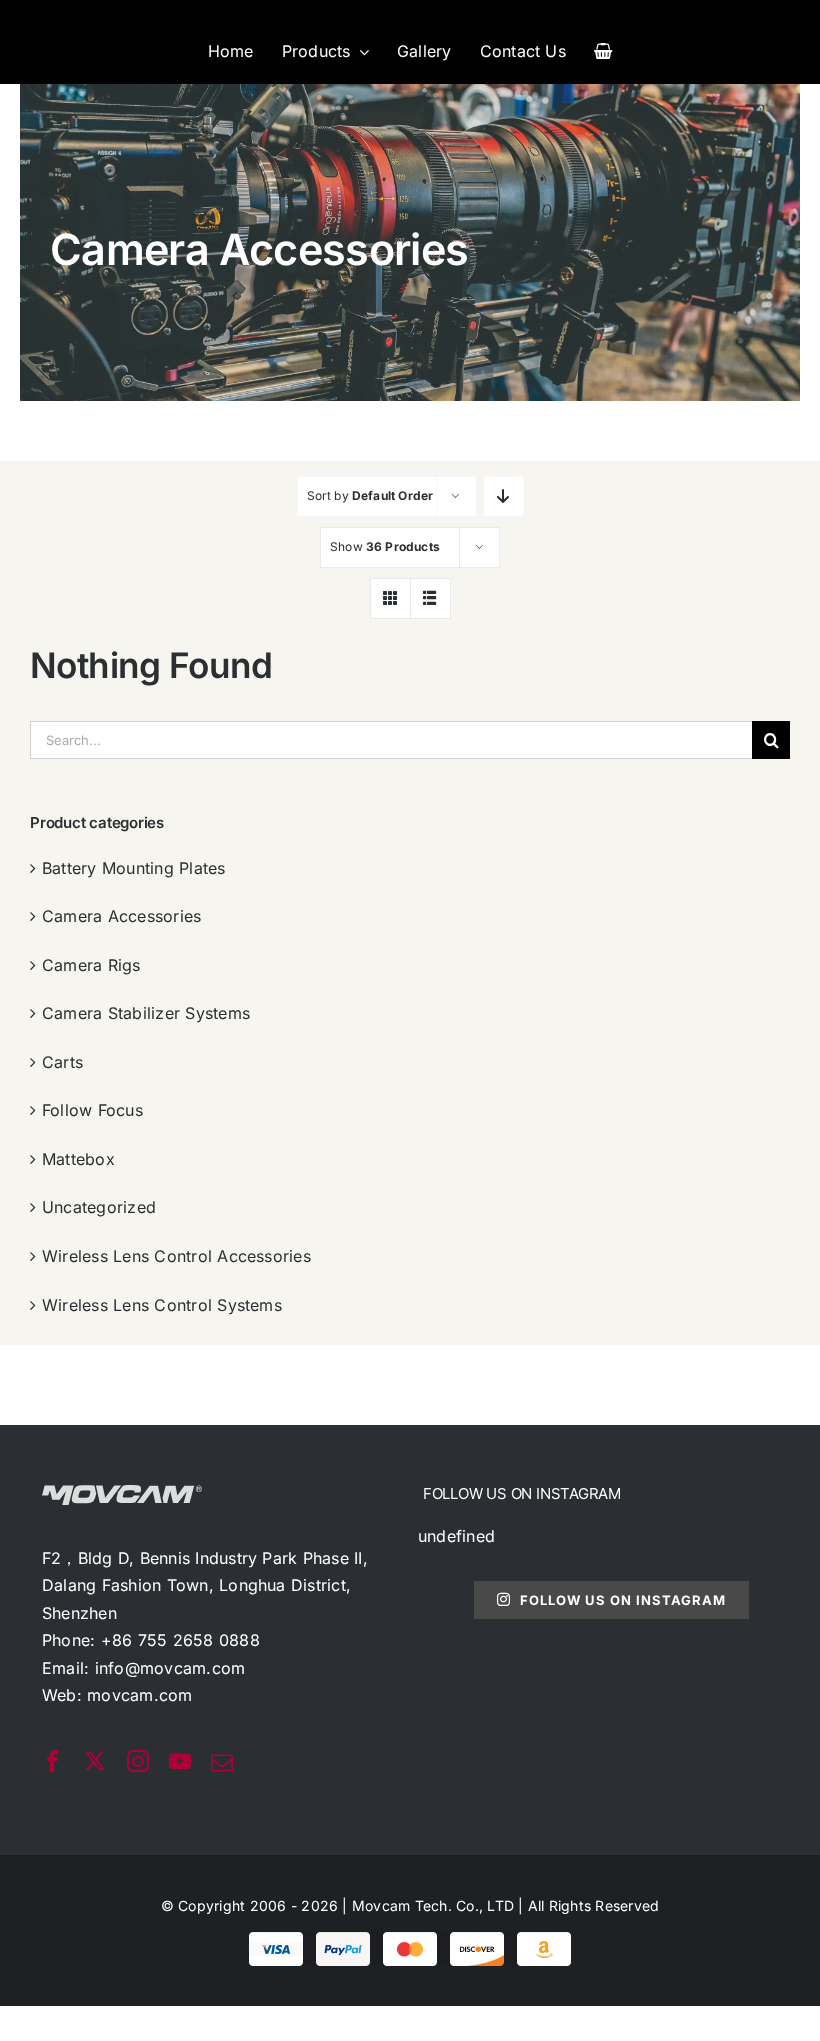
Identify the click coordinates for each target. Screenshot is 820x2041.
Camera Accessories (121, 916)
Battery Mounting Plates (134, 868)
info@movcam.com (170, 1668)
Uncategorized (99, 1207)
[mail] (222, 1763)
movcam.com (139, 1695)
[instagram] (138, 1761)
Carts (62, 1062)
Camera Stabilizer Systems (146, 1013)
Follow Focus (92, 1110)
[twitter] (95, 1761)
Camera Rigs (91, 965)
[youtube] (180, 1761)
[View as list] (430, 598)
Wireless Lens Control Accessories (176, 1256)
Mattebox (78, 1159)
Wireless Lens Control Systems (162, 1305)
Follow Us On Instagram (623, 1600)
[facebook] (53, 1761)
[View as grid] (390, 598)
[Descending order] (503, 496)
